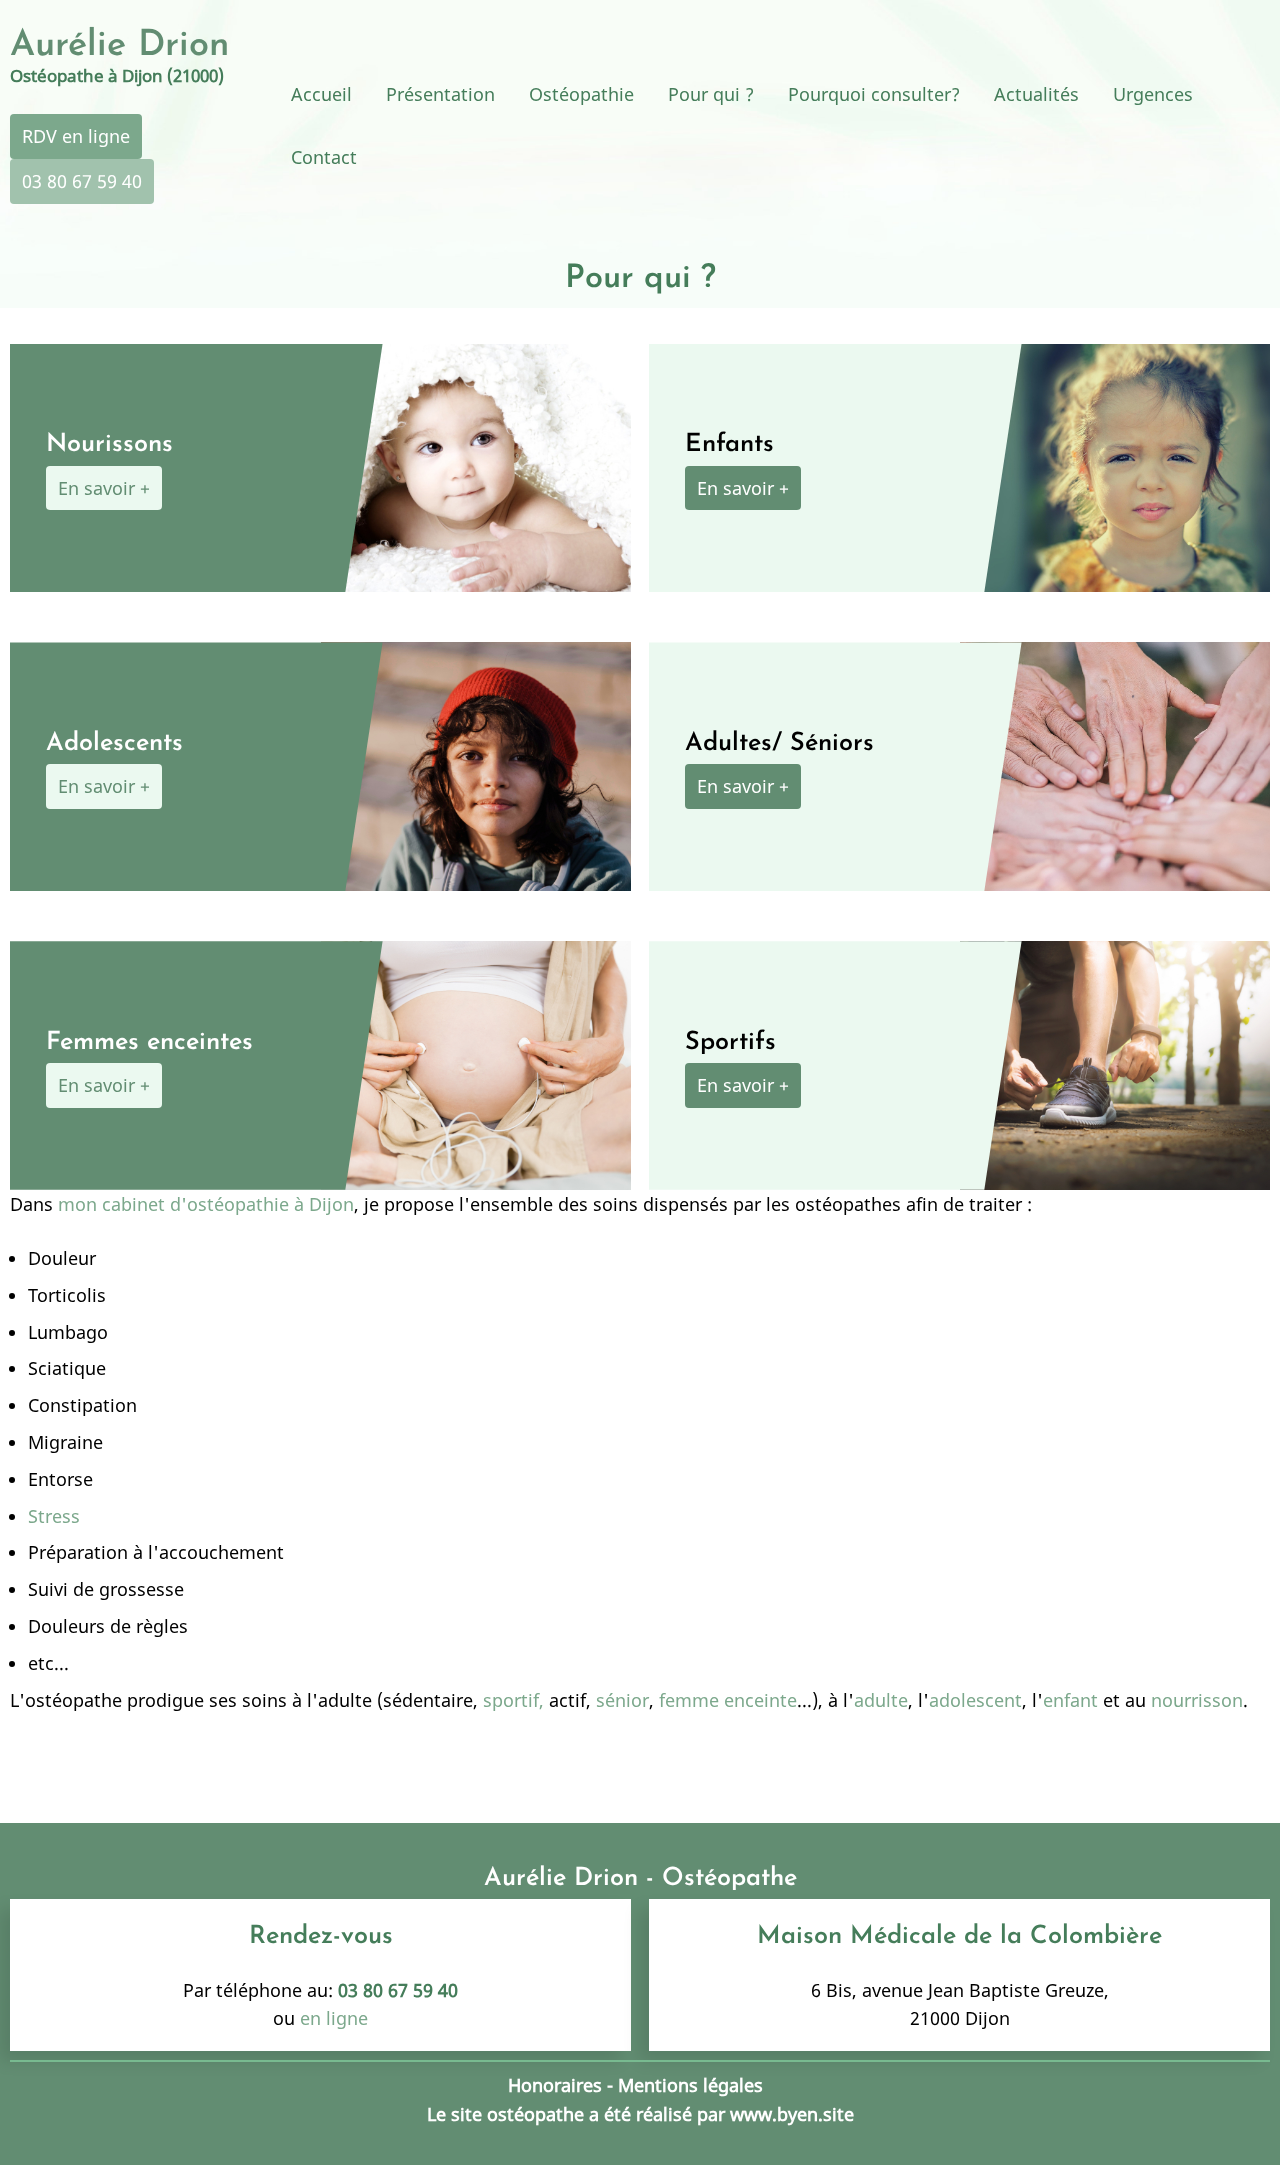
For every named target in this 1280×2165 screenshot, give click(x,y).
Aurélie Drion (119, 46)
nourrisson (1194, 1700)
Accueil (321, 94)
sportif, (511, 1700)
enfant (1070, 1700)
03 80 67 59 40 (82, 181)
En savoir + (104, 488)
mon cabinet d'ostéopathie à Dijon (206, 1204)
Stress (54, 1516)
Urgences (1153, 94)
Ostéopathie (581, 94)
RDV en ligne (76, 136)
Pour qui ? (711, 94)
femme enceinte (725, 1700)
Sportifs (730, 1042)
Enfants (729, 444)
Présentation (440, 94)
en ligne (334, 2018)
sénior (622, 1700)
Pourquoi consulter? (874, 94)
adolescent (975, 1700)
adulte (881, 1700)
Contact (324, 157)
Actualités (1036, 94)
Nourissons (109, 444)
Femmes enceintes (149, 1042)
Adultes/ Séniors (779, 743)
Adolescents (114, 743)
